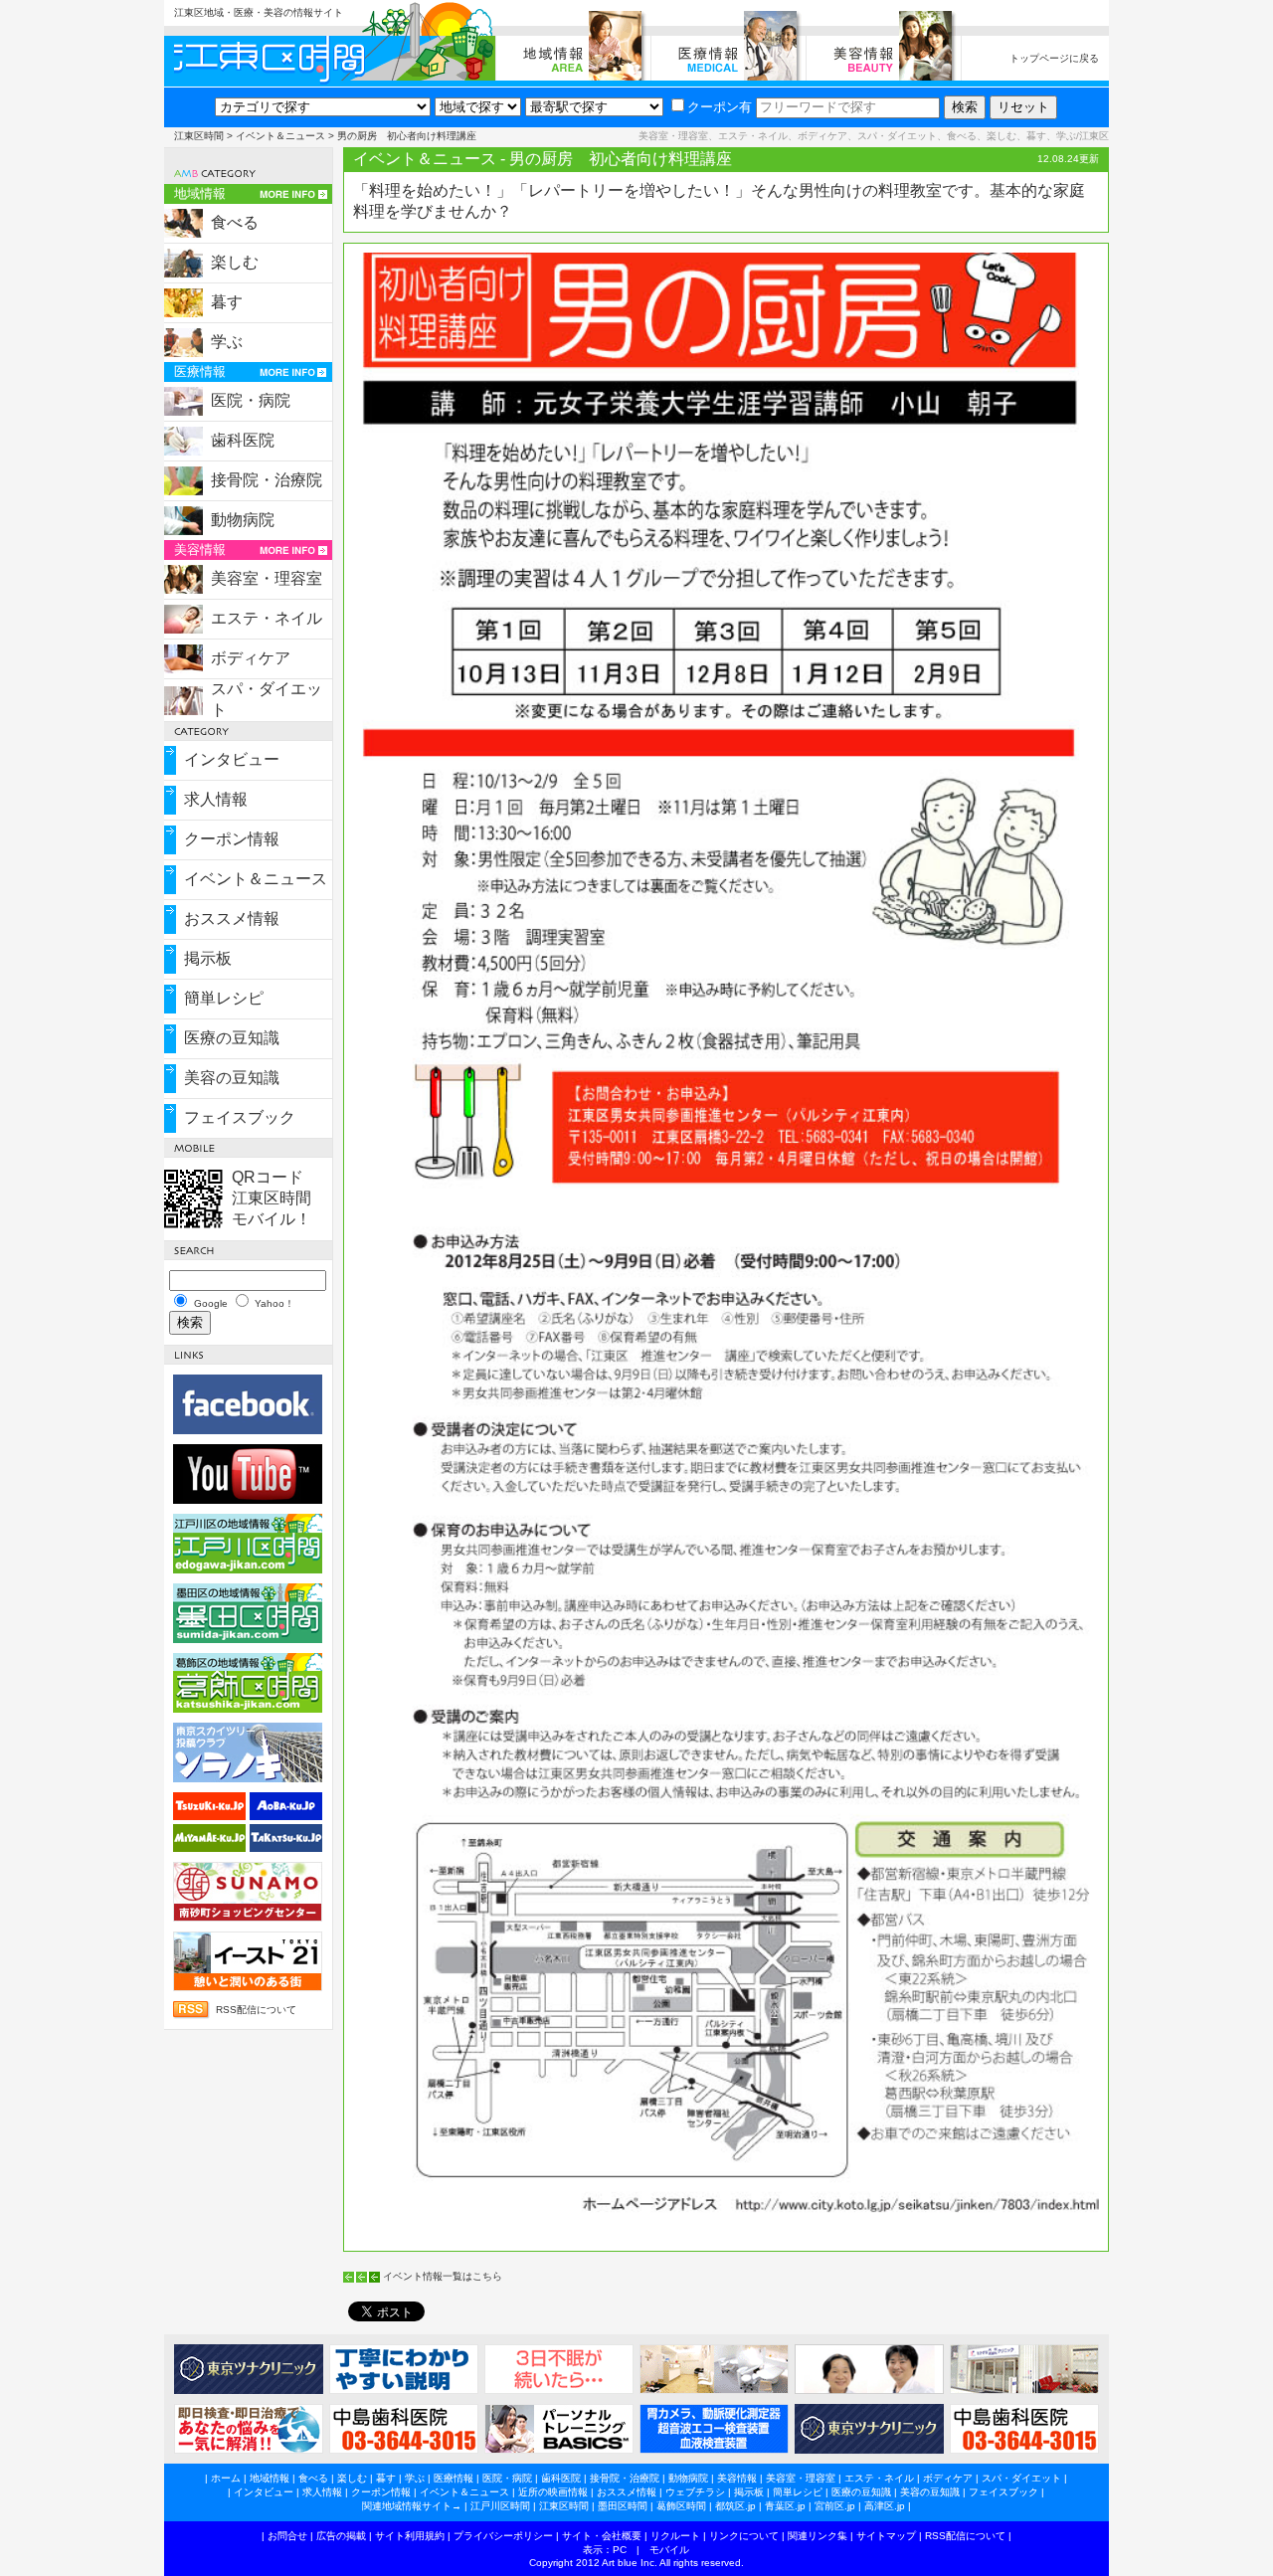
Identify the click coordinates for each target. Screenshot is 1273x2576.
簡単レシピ (224, 998)
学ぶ (227, 342)
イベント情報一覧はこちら (443, 2276)
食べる (235, 222)
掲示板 (208, 958)
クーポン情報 (232, 839)
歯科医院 (243, 440)
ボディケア (251, 658)
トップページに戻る (1054, 58)
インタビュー (232, 759)
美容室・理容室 (267, 578)
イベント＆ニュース (280, 136)
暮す (227, 302)
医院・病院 (251, 400)
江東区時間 (199, 136)
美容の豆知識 (232, 1078)
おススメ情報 (232, 919)
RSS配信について (256, 2010)
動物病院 (243, 520)
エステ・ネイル (267, 618)
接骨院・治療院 (267, 480)
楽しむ (235, 262)
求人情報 (216, 799)
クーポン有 (720, 107)
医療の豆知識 (232, 1038)
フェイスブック (240, 1117)
